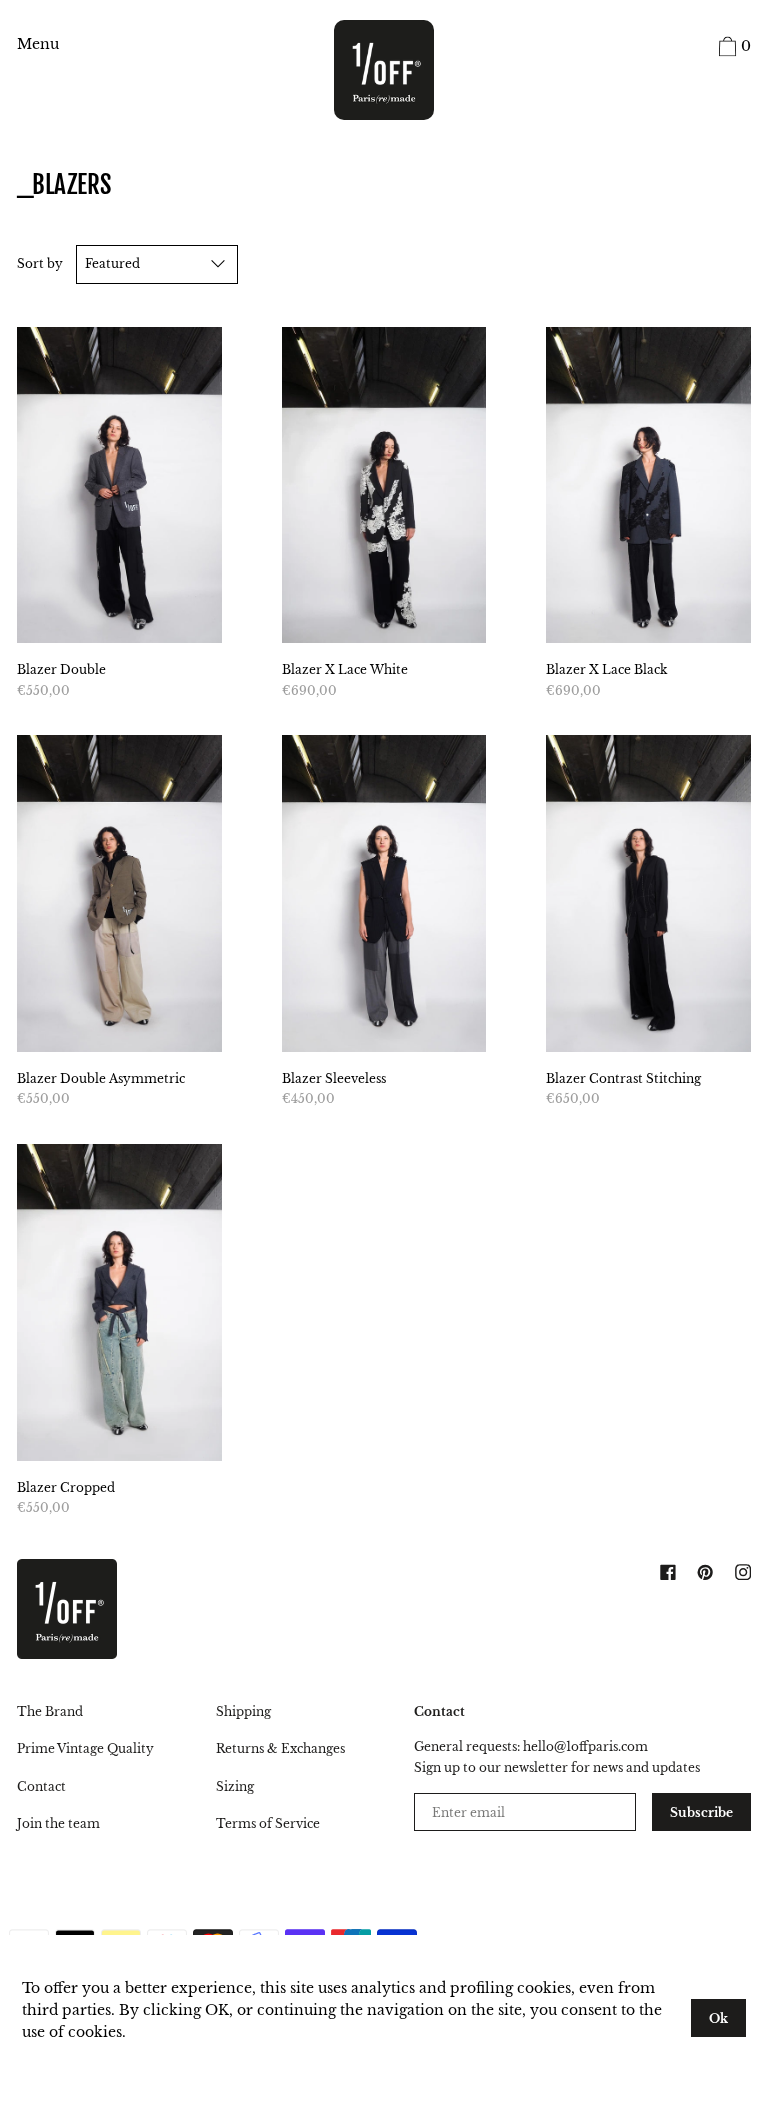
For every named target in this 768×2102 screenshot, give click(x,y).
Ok (718, 2018)
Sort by (40, 263)
